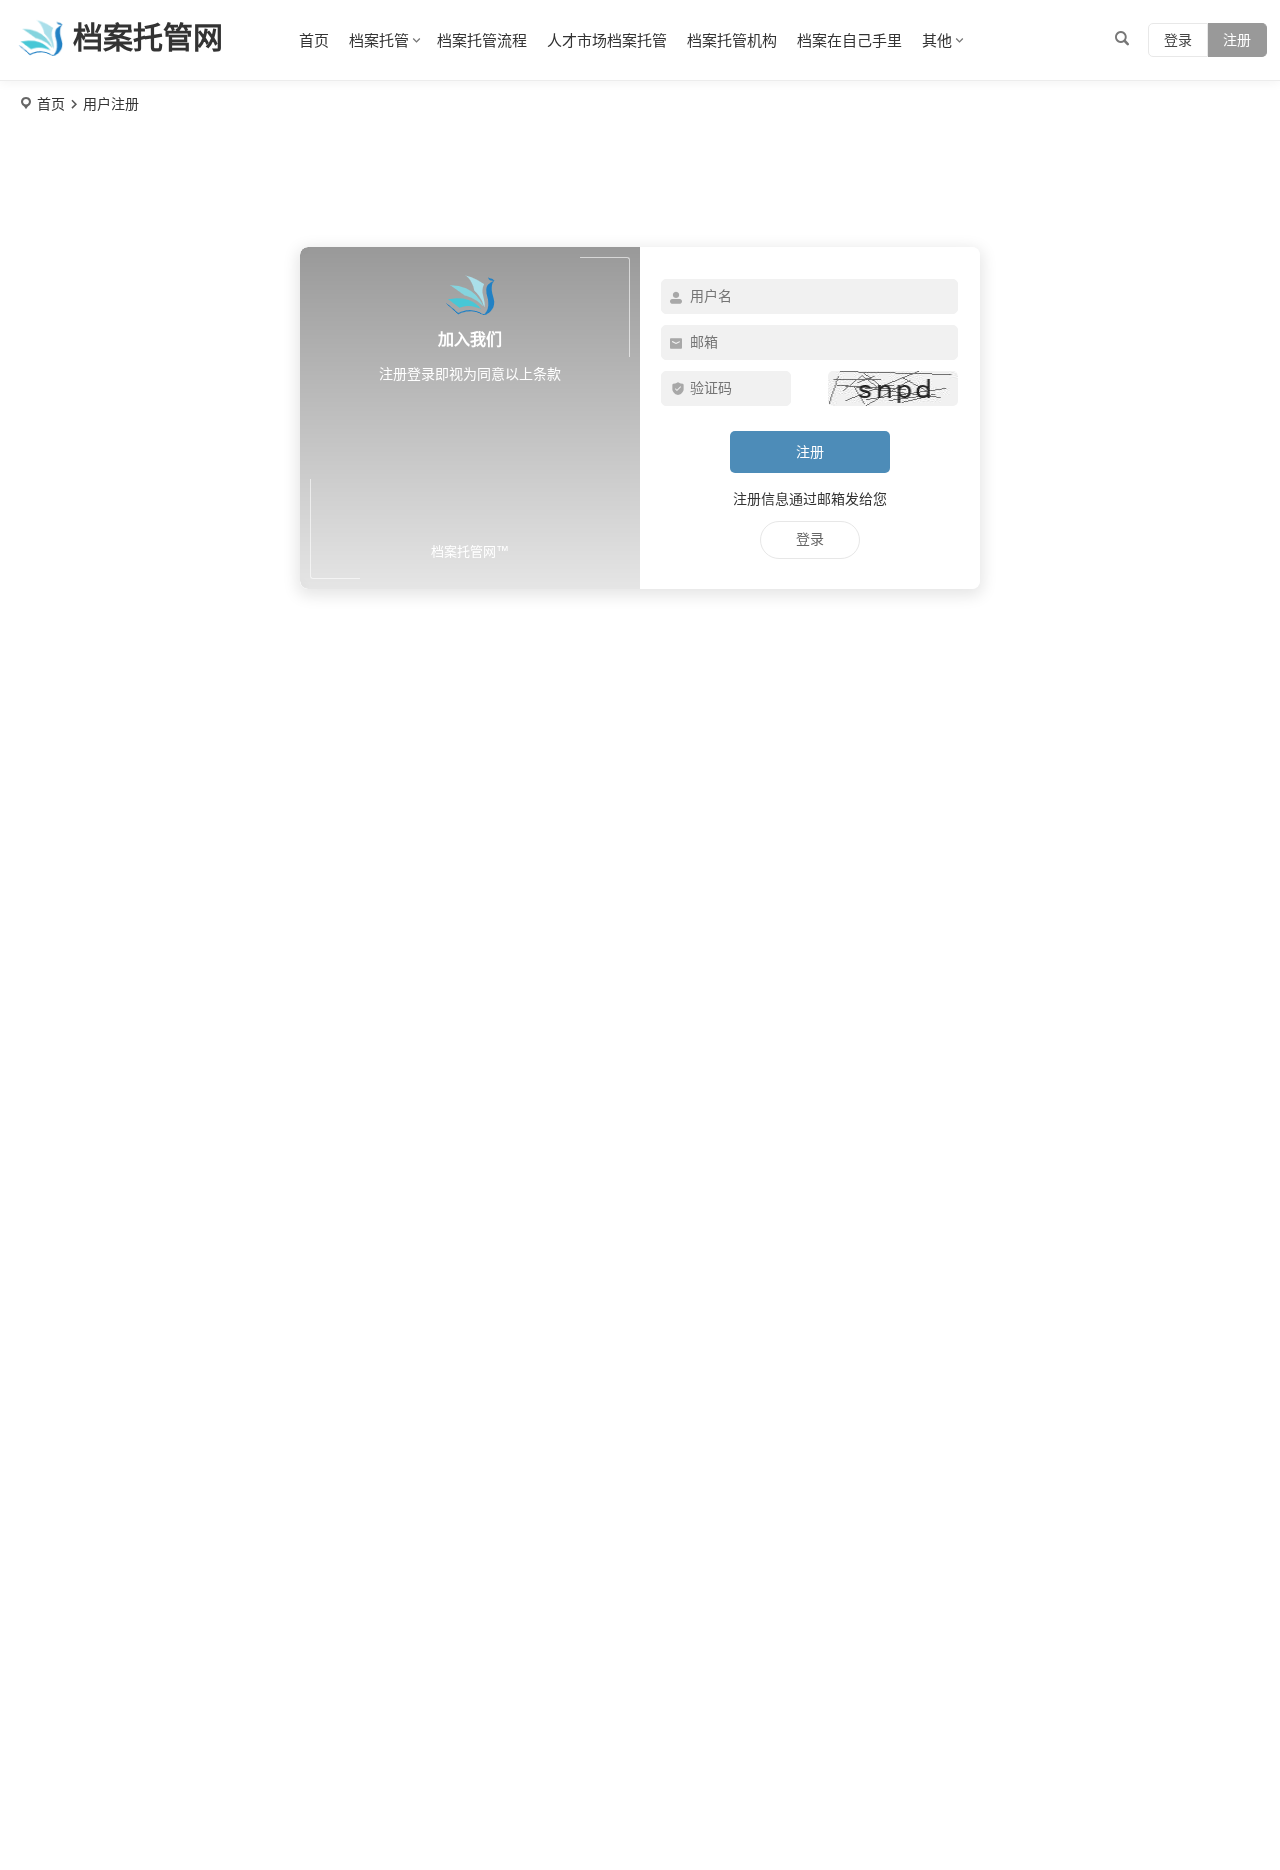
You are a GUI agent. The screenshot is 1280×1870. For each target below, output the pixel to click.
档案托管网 (148, 37)
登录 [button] (1178, 40)
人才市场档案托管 (607, 40)
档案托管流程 (482, 40)
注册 (1237, 40)
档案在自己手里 (849, 40)
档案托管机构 (732, 40)
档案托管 (379, 40)
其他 (937, 40)
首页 (314, 40)
